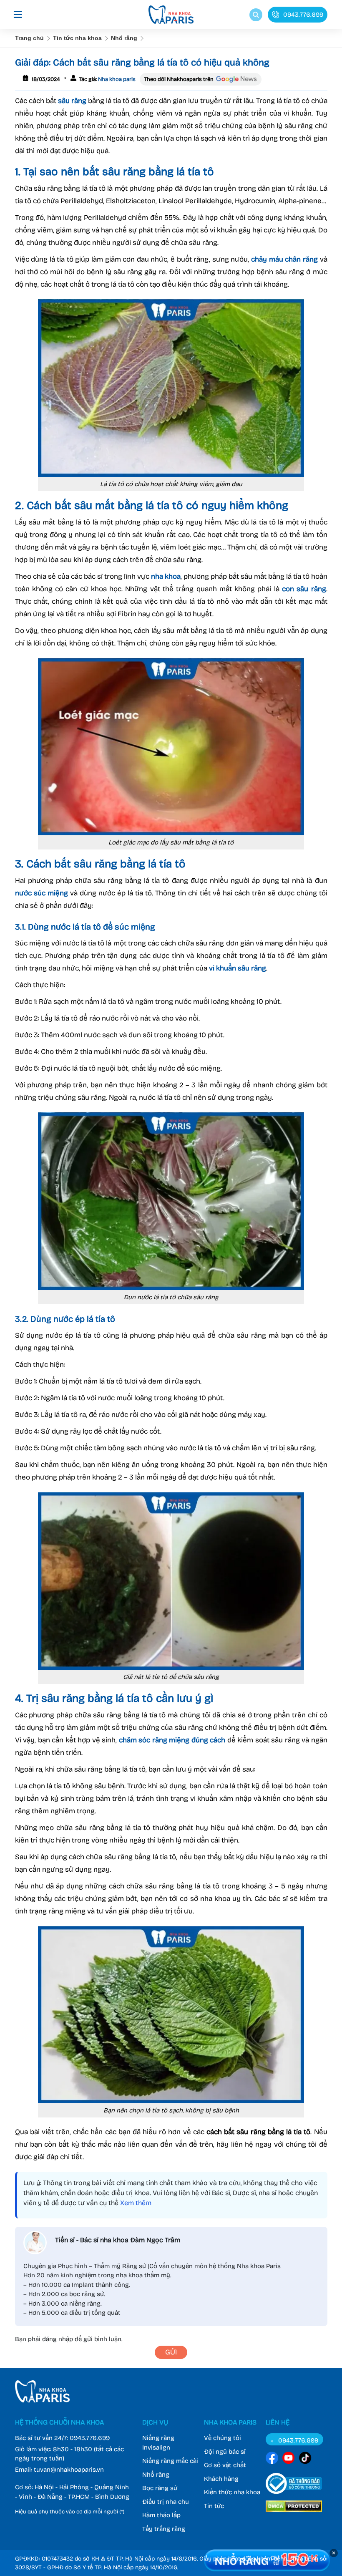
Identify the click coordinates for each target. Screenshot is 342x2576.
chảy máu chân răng (284, 259)
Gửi (171, 2352)
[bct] (294, 2495)
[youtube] (289, 2459)
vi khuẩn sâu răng (238, 968)
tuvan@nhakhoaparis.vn (69, 2470)
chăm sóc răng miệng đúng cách (172, 1740)
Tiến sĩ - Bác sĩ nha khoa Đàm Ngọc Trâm (118, 2240)
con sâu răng (304, 589)
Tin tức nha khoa (77, 38)
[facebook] (272, 2459)
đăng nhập (58, 2339)
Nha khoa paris (116, 79)
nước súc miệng (41, 893)
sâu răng (72, 101)
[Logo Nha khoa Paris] (42, 2400)
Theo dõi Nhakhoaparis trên (179, 79)
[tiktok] (305, 2459)
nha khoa (166, 576)
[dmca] (294, 2513)
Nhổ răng (124, 38)
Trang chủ (29, 38)
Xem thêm (136, 2203)
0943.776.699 (90, 2438)
